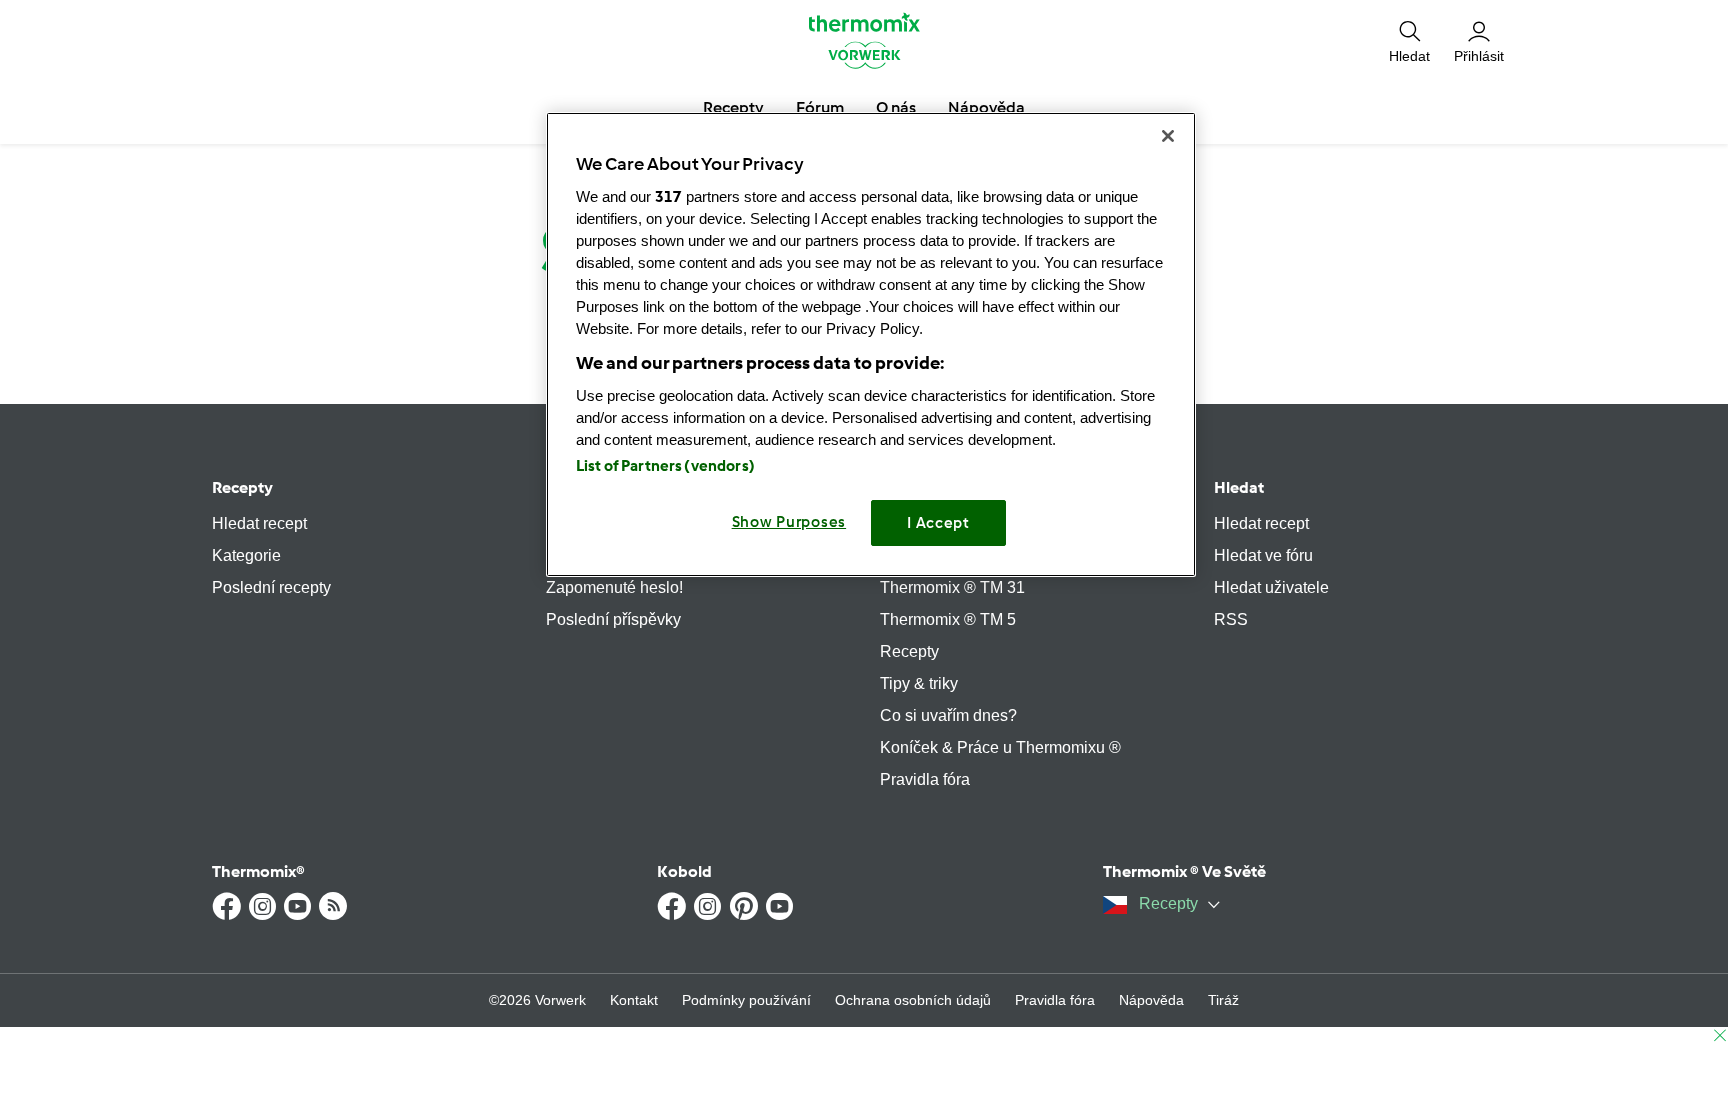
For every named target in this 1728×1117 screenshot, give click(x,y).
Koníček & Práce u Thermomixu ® (1000, 747)
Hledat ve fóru (1263, 555)
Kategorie (246, 555)
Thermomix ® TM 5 (948, 619)
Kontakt (634, 1000)
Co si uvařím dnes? (948, 715)
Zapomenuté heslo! (614, 587)
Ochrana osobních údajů (913, 1000)
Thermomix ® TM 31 (952, 587)
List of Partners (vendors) (665, 466)
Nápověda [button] (986, 107)
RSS (1231, 619)
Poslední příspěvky (613, 619)
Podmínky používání (746, 1000)
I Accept (938, 523)
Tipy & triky (919, 683)
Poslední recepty (271, 587)
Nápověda (1151, 1000)
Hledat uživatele (1271, 587)
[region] (871, 344)
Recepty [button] (733, 107)
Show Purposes (789, 522)
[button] (1409, 40)
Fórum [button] (820, 107)
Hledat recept (259, 523)
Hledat (1239, 487)
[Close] (1168, 136)
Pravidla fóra (925, 779)
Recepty (242, 487)
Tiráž (1223, 1000)
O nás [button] (896, 107)
